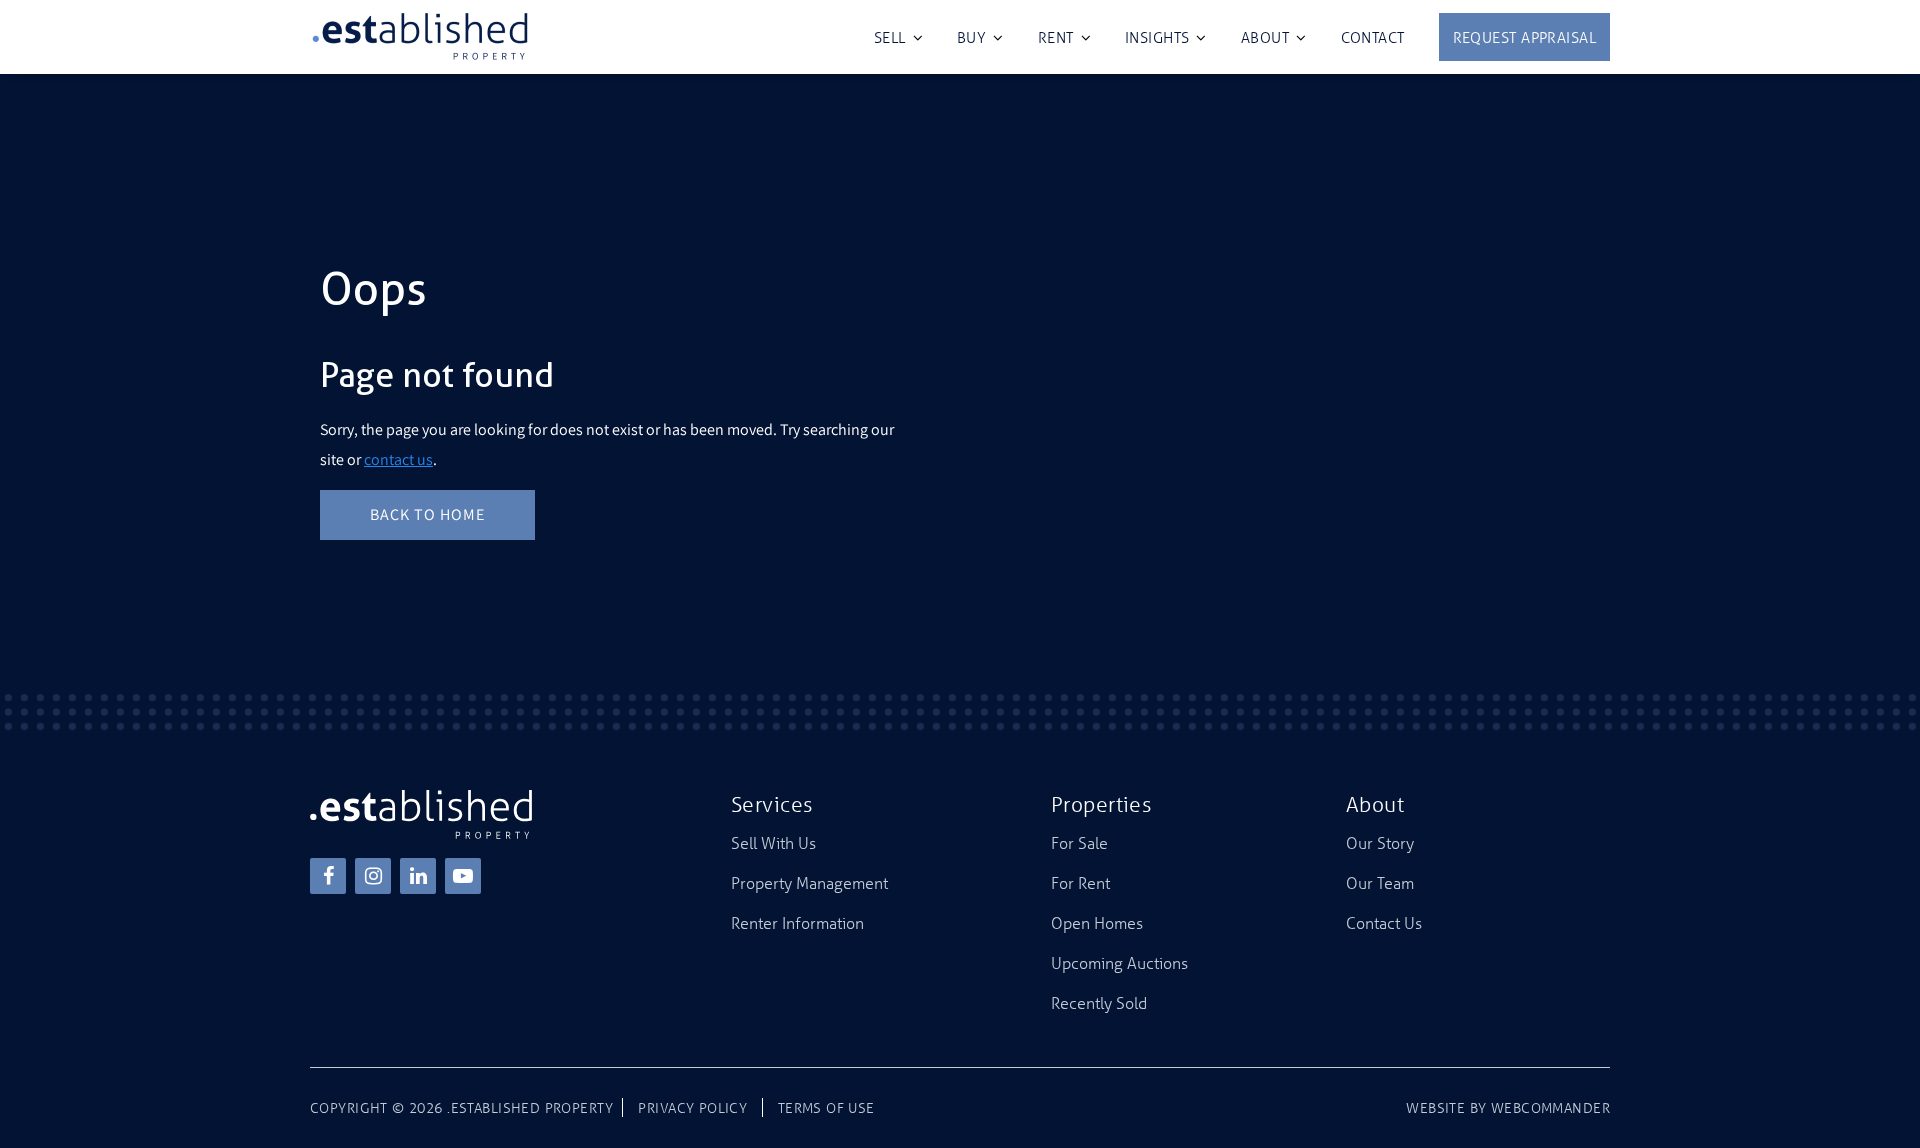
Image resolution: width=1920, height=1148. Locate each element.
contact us (398, 459)
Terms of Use (826, 1107)
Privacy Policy (692, 1107)
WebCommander (1550, 1107)
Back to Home (427, 514)
